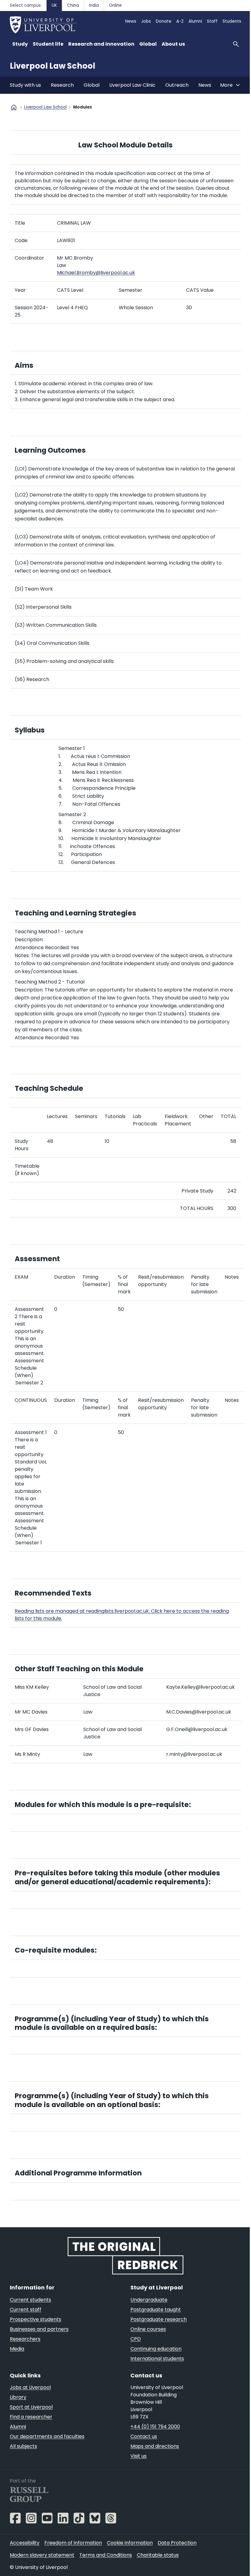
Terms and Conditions (106, 2555)
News (131, 21)
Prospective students (36, 2319)
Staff (212, 21)
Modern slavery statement (42, 2555)
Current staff (26, 2310)
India (94, 5)
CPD (136, 2339)
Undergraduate (149, 2300)
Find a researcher (31, 2417)
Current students (30, 2300)
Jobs (146, 21)
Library (18, 2397)
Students (232, 21)
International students (157, 2359)
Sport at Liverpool (31, 2407)
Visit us (139, 2456)
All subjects (23, 2446)
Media (17, 2349)
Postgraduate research (159, 2319)
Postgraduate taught (156, 2310)
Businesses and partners (39, 2329)
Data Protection (177, 2543)
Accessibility (25, 2543)
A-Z (180, 21)
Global (92, 85)
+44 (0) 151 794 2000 (155, 2427)
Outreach (177, 85)
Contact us (144, 2436)
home (14, 107)
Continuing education (156, 2349)
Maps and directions (155, 2446)
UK (54, 5)
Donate (164, 21)
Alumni (195, 21)
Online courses (148, 2329)
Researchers (25, 2339)
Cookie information (130, 2543)
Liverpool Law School (52, 66)
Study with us (25, 85)
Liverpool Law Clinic (132, 85)
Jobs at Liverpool (30, 2387)
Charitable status (158, 2555)
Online (115, 5)
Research (62, 85)
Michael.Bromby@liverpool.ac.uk (96, 273)
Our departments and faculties (47, 2436)
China (73, 5)
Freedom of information (73, 2543)
